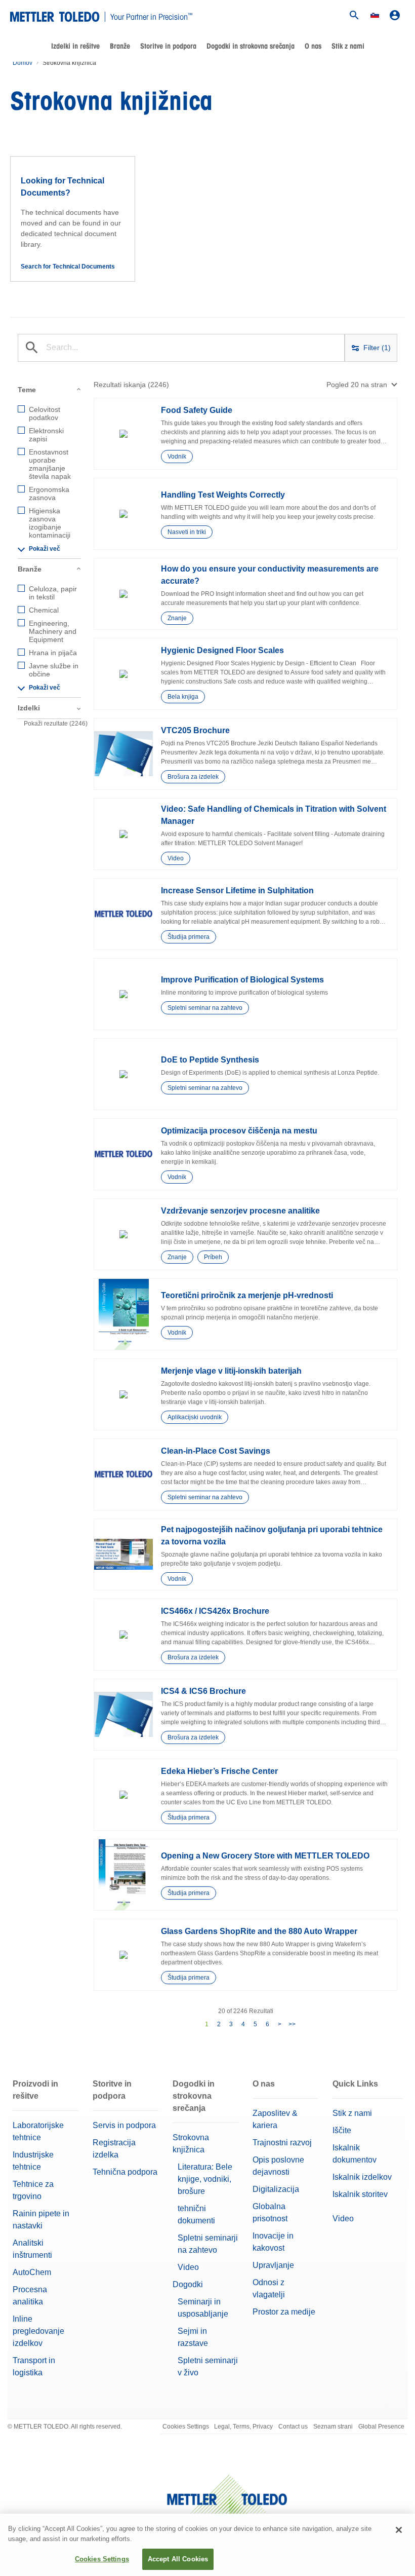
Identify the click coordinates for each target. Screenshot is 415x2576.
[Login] (395, 15)
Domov (23, 63)
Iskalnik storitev (360, 2194)
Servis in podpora (124, 2125)
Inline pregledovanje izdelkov (38, 2331)
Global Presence (381, 2427)
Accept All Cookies (178, 2559)
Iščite (342, 2130)
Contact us (293, 2427)
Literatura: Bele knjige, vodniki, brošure (205, 2179)
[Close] (399, 2530)
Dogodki (188, 2284)
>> (292, 2024)
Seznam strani (333, 2427)
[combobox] (362, 385)
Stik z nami (348, 46)
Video (188, 2267)
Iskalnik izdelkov (362, 2177)
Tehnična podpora (125, 2172)
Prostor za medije (284, 2312)
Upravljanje (273, 2265)
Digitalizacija (276, 2189)
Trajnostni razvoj (282, 2143)
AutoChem (32, 2272)
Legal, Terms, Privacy (243, 2427)
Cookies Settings (186, 2427)
